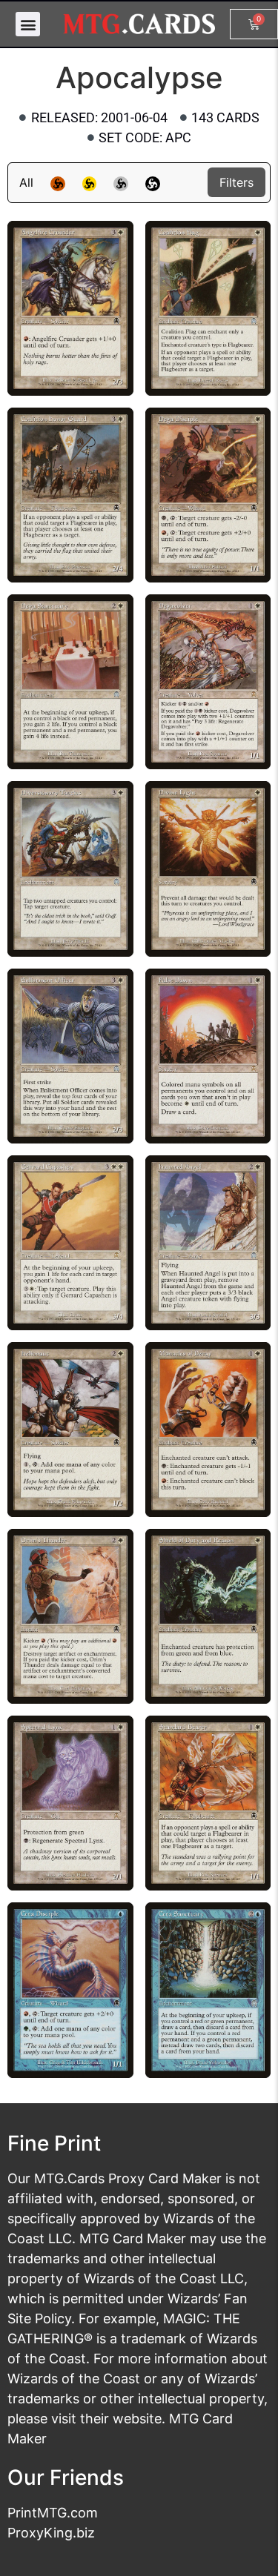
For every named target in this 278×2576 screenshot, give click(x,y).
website (137, 2419)
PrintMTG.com (53, 2513)
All (26, 182)
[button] (28, 24)
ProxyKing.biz (51, 2533)
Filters (236, 182)
